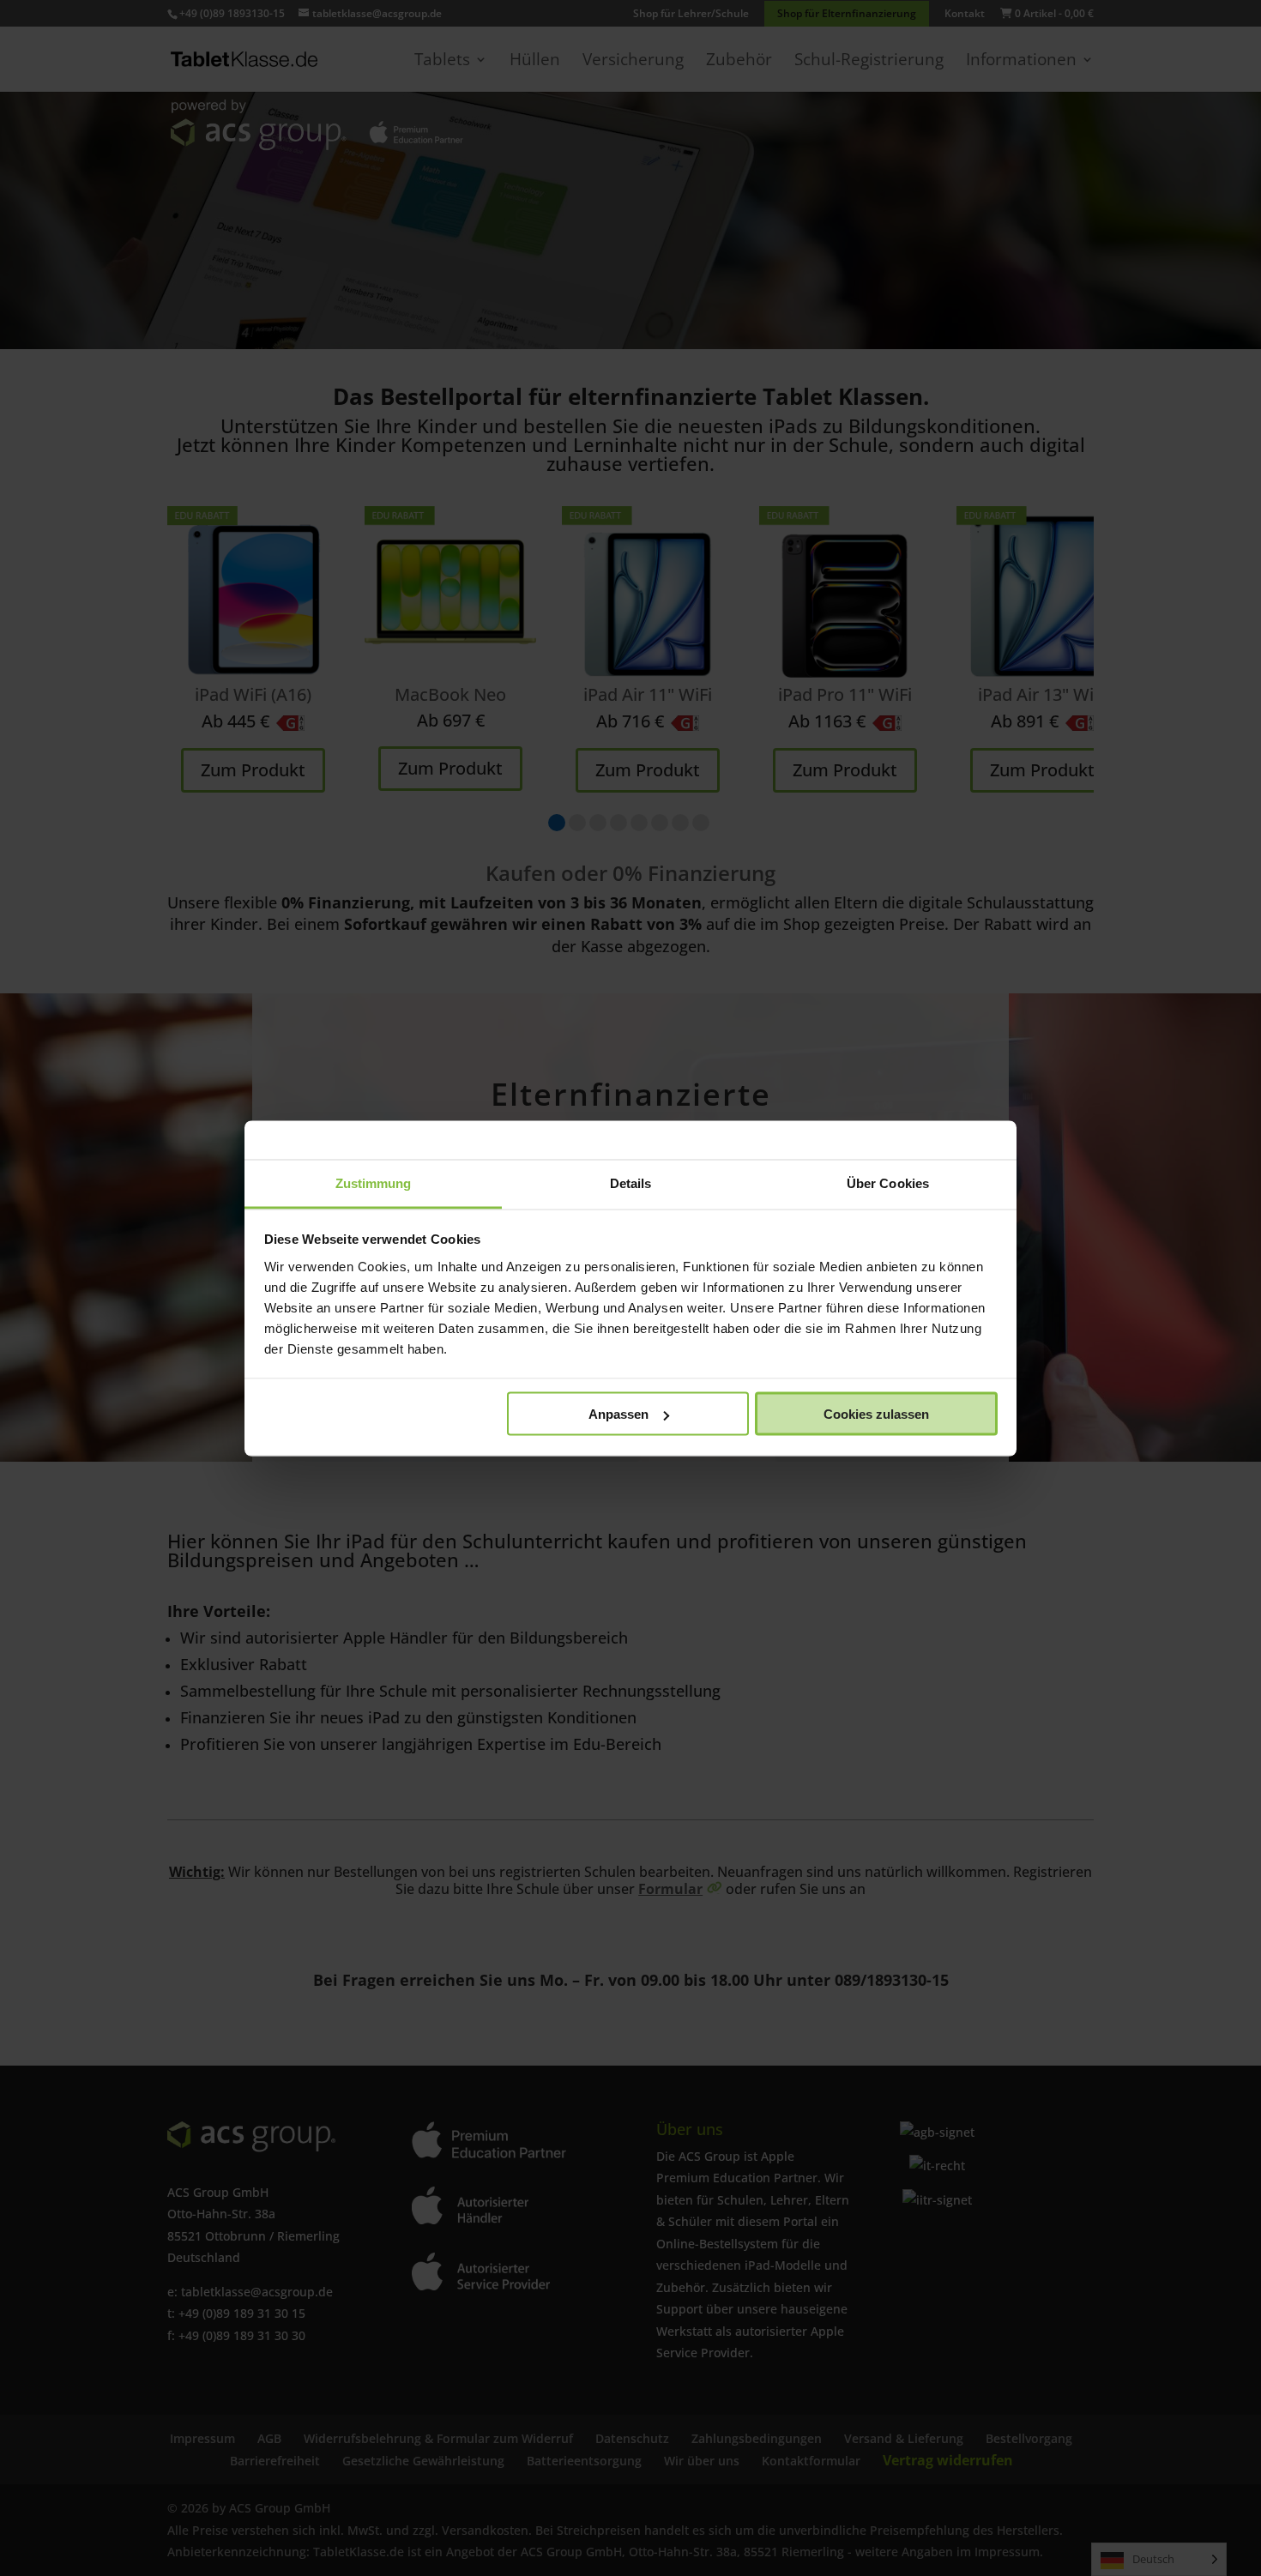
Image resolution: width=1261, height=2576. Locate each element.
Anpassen (618, 1414)
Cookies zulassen (876, 1414)
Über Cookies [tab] (888, 1182)
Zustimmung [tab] (374, 1182)
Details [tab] (631, 1182)
